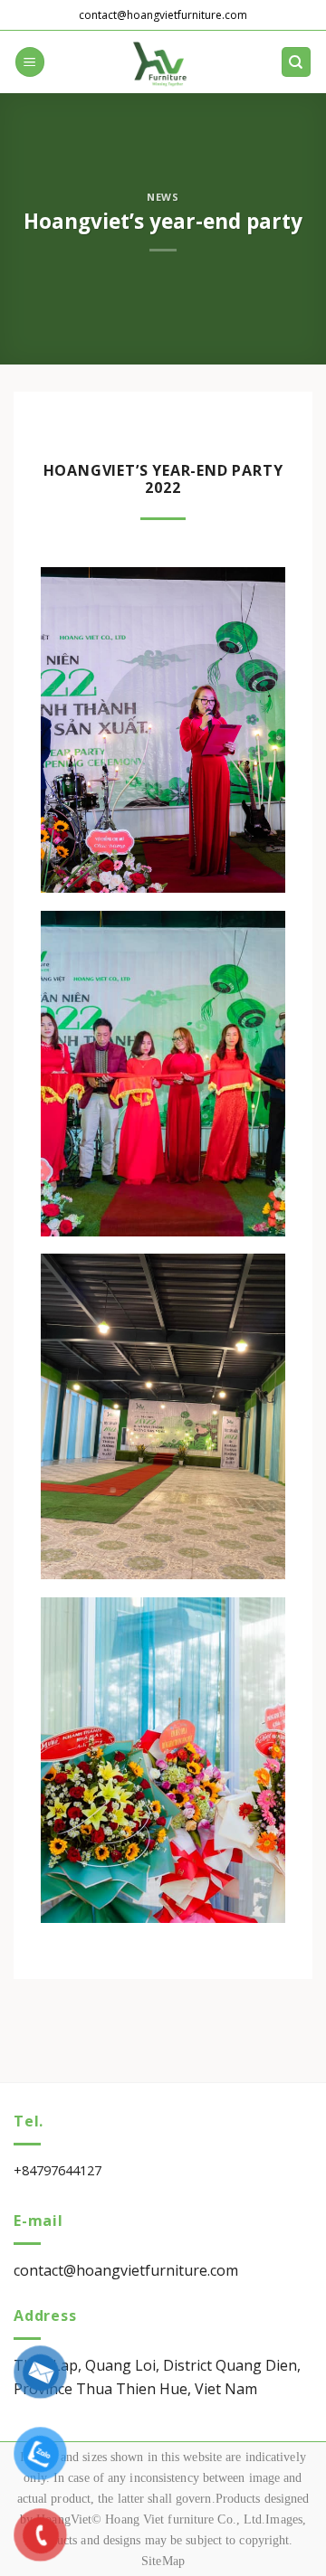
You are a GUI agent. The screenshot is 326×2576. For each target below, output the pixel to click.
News (163, 197)
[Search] (297, 62)
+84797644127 (58, 2170)
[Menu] (30, 62)
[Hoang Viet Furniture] (163, 62)
